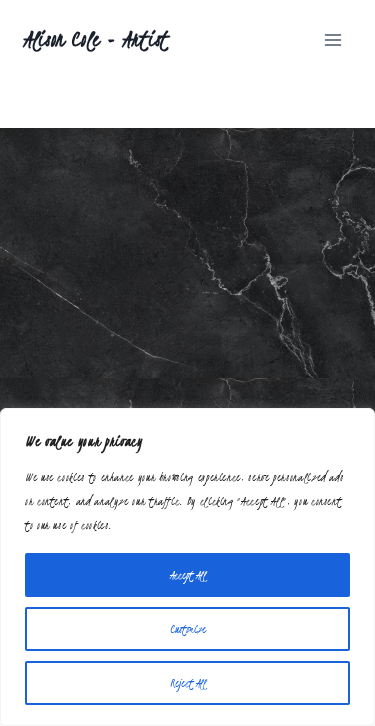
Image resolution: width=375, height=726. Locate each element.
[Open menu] (332, 39)
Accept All (188, 575)
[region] (187, 567)
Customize (188, 629)
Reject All (188, 683)
